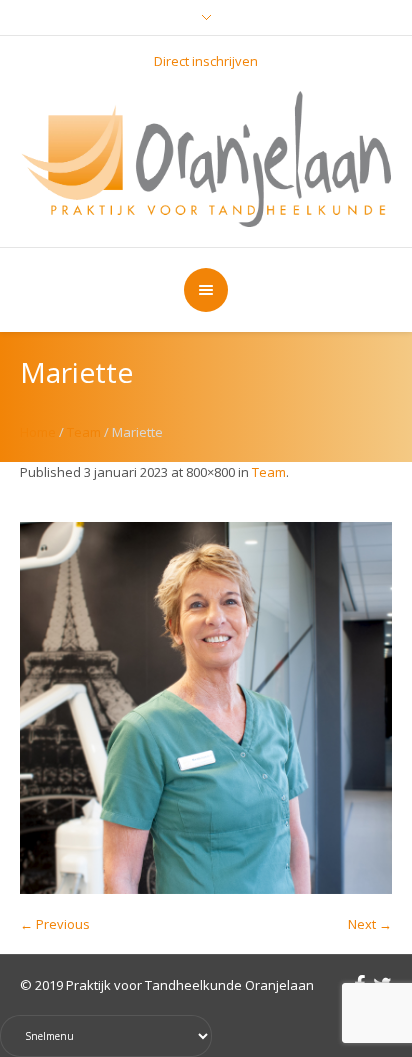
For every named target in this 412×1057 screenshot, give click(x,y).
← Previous (55, 924)
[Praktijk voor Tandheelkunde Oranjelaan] (206, 157)
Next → (370, 924)
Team (84, 432)
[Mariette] (206, 708)
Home (38, 432)
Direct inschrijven (206, 61)
